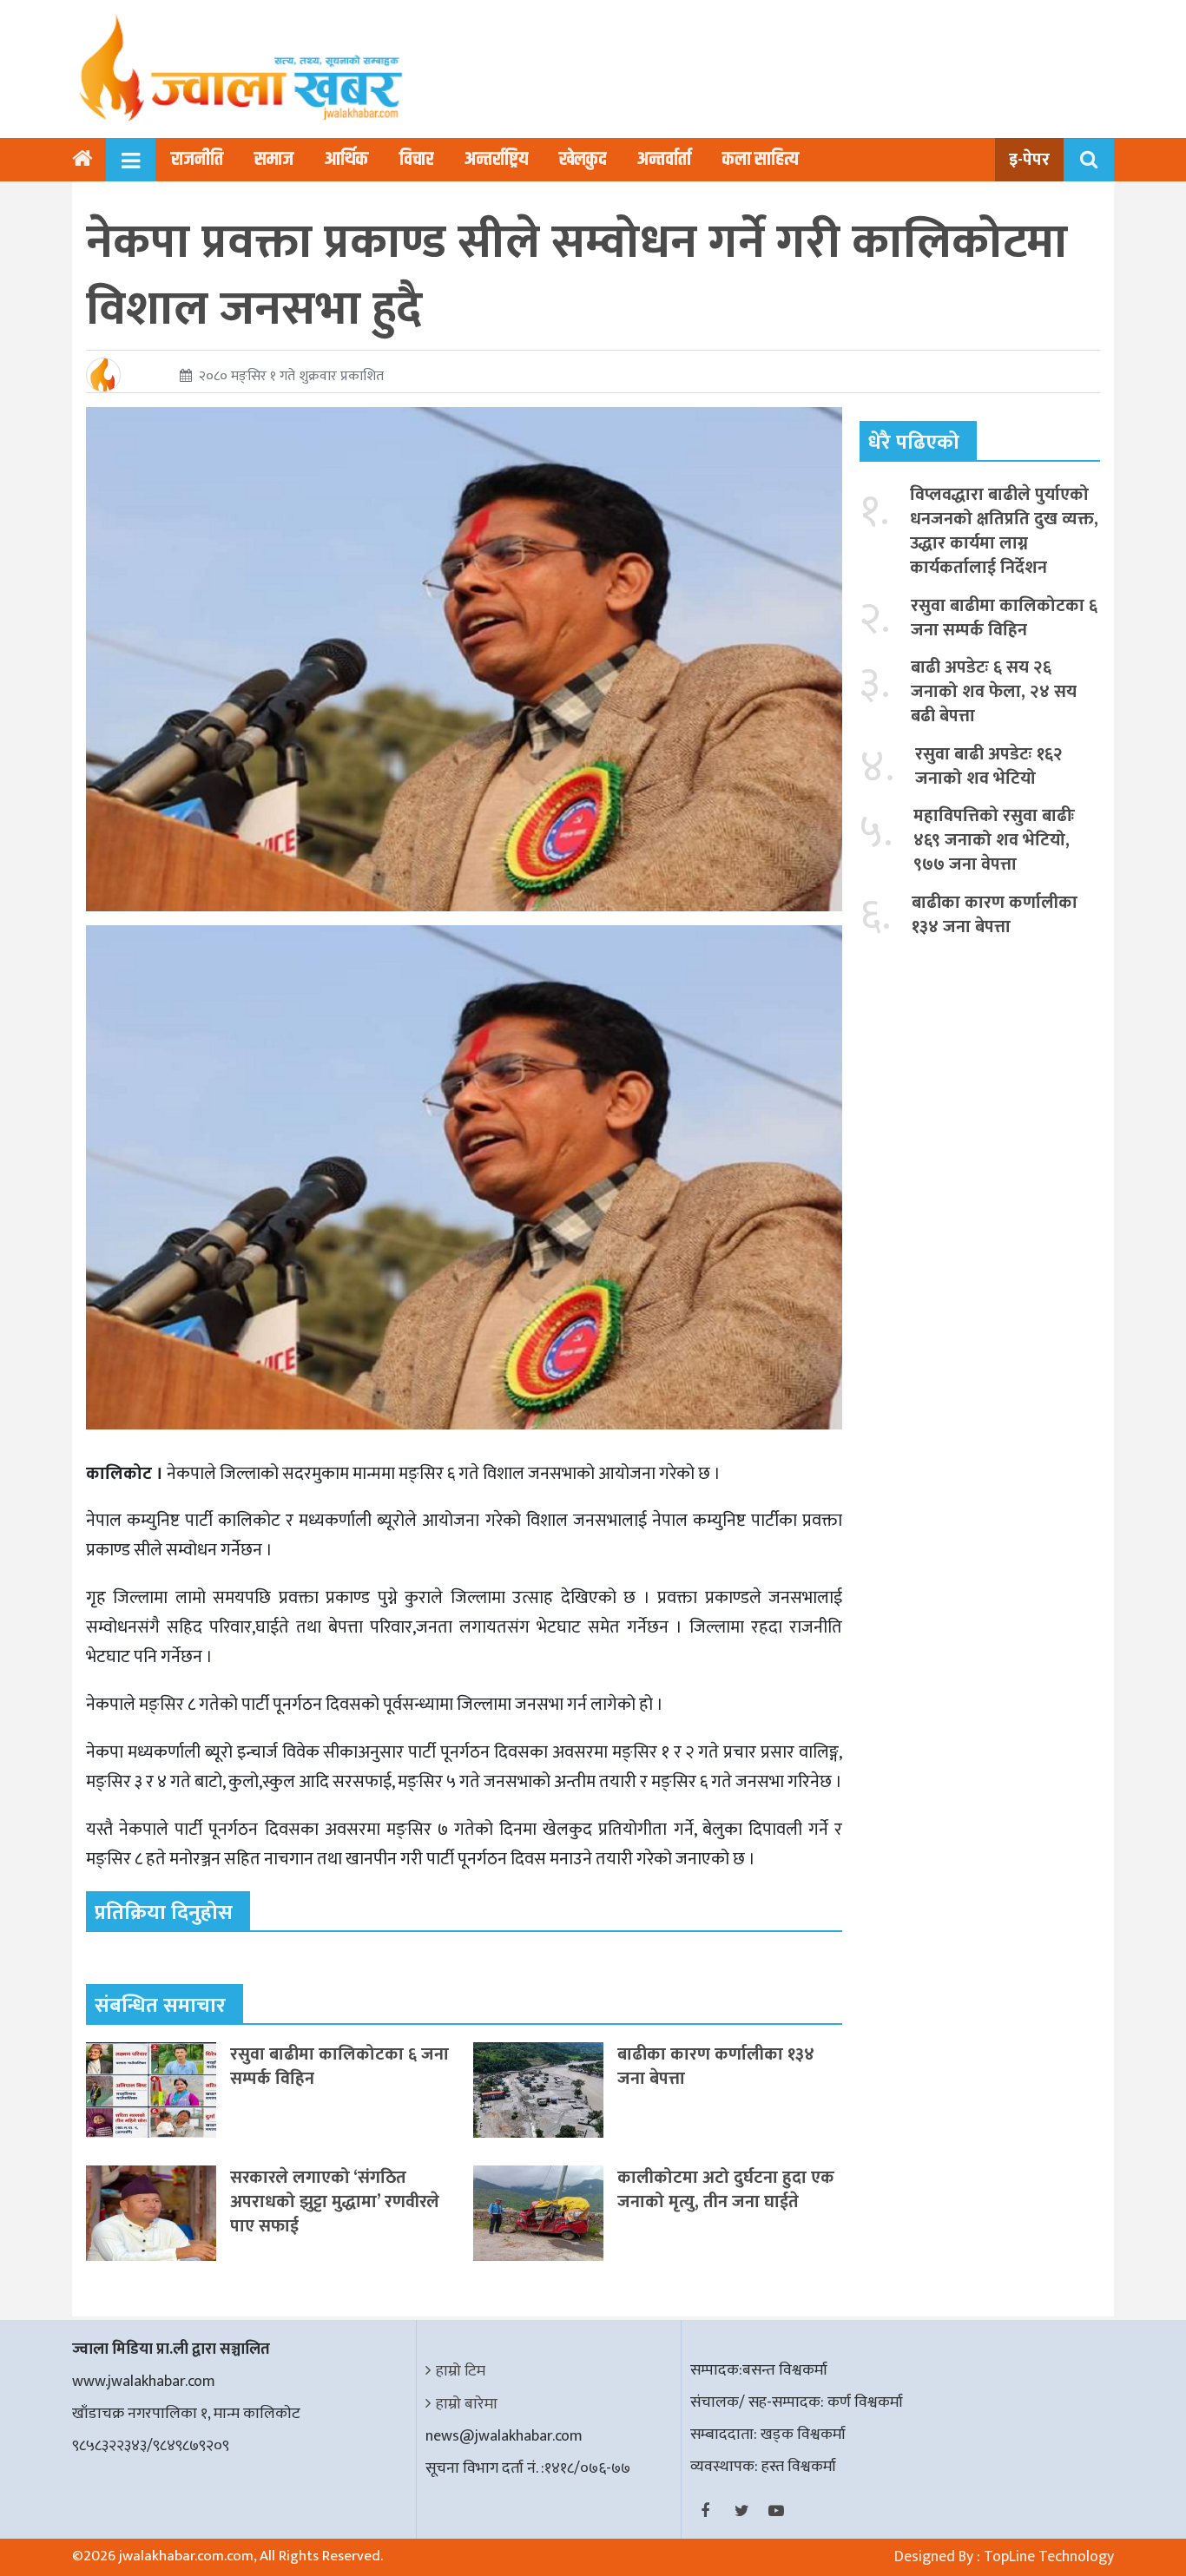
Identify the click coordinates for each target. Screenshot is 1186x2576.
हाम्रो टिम (461, 2371)
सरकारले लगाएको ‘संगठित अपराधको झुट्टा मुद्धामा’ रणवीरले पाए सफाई (335, 2202)
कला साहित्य (761, 160)
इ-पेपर (1029, 160)
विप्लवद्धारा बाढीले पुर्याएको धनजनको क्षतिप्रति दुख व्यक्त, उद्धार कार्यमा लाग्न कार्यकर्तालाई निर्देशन (1004, 531)
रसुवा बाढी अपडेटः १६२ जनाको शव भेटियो (989, 766)
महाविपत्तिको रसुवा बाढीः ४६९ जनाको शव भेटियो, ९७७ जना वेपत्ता (994, 840)
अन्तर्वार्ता (664, 160)
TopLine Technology (1049, 2557)
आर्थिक (346, 160)
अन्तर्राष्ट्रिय (496, 160)
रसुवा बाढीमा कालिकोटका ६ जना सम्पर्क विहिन (339, 2067)
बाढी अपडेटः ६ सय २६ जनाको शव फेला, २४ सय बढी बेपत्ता (994, 692)
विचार (416, 160)
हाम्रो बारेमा (467, 2404)
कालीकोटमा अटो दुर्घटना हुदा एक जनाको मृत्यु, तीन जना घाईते (726, 2190)
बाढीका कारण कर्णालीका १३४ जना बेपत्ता (716, 2067)
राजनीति (197, 160)
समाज (274, 160)
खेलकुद (583, 160)
